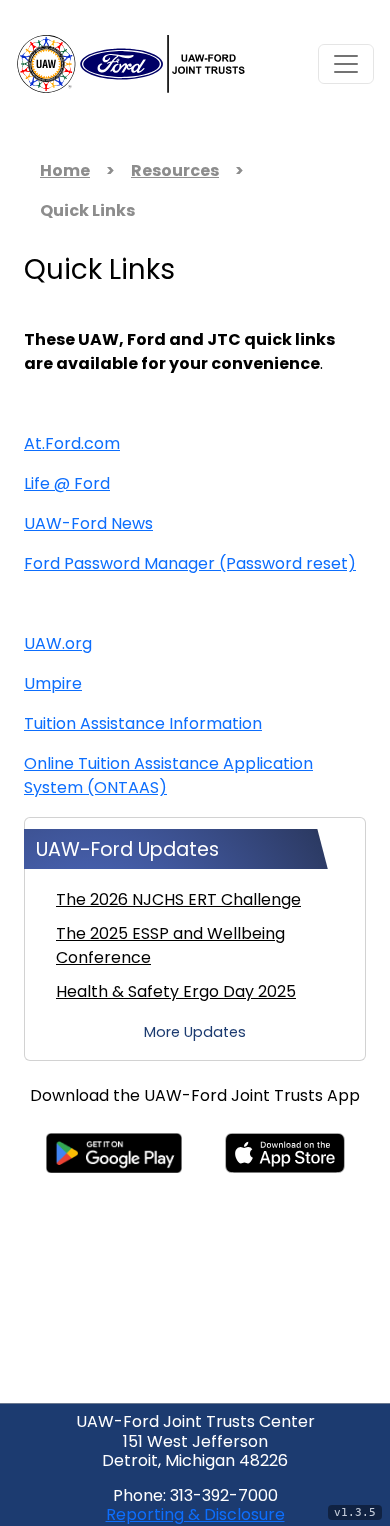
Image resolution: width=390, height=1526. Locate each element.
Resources (175, 172)
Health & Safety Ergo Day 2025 (176, 993)
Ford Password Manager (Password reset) (190, 565)
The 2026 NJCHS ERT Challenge (178, 901)
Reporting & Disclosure (195, 1516)
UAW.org (58, 645)
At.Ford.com (72, 445)
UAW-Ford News (88, 525)
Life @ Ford (67, 485)
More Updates (195, 1033)
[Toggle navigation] (346, 64)
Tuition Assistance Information (143, 725)
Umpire (53, 685)
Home (65, 172)
